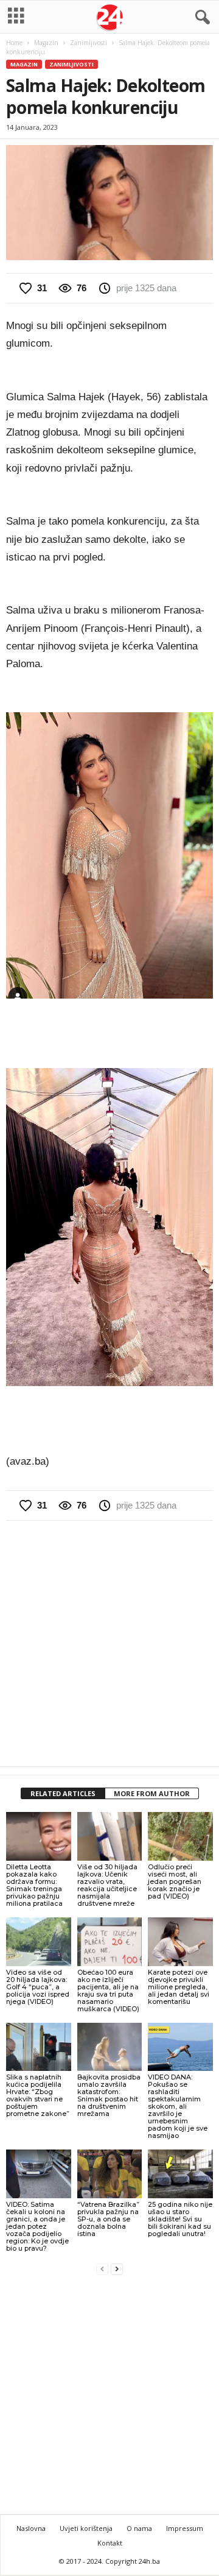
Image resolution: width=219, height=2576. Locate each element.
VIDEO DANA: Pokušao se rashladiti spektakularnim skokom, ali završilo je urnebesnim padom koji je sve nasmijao (178, 2106)
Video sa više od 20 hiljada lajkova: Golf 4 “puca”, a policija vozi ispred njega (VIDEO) (38, 1987)
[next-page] (117, 2269)
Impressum (185, 2528)
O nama (139, 2528)
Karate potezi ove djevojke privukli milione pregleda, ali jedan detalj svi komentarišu (179, 1987)
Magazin (46, 43)
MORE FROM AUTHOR (152, 1793)
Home (14, 43)
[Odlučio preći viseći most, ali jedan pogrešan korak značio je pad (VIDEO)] (180, 1836)
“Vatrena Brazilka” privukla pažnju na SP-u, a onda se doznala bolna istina (108, 2219)
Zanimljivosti (89, 43)
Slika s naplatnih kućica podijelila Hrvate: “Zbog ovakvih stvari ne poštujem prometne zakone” (38, 2095)
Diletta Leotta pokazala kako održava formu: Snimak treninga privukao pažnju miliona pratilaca (34, 1885)
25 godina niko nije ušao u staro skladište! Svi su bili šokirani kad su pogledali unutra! (180, 2219)
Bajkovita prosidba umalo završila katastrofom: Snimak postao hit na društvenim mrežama (109, 2095)
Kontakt (110, 2543)
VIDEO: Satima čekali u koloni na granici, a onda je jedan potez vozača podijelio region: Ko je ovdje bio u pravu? (37, 2226)
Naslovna (31, 2528)
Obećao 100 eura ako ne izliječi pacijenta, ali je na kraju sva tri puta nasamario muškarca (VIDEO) (108, 1990)
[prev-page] (102, 2269)
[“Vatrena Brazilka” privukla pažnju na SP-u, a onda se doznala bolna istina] (110, 2174)
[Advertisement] (109, 1643)
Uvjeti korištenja (86, 2528)
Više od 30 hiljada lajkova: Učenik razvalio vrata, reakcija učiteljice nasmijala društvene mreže (107, 1885)
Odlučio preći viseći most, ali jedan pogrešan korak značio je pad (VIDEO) (175, 1881)
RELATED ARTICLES (63, 1793)
